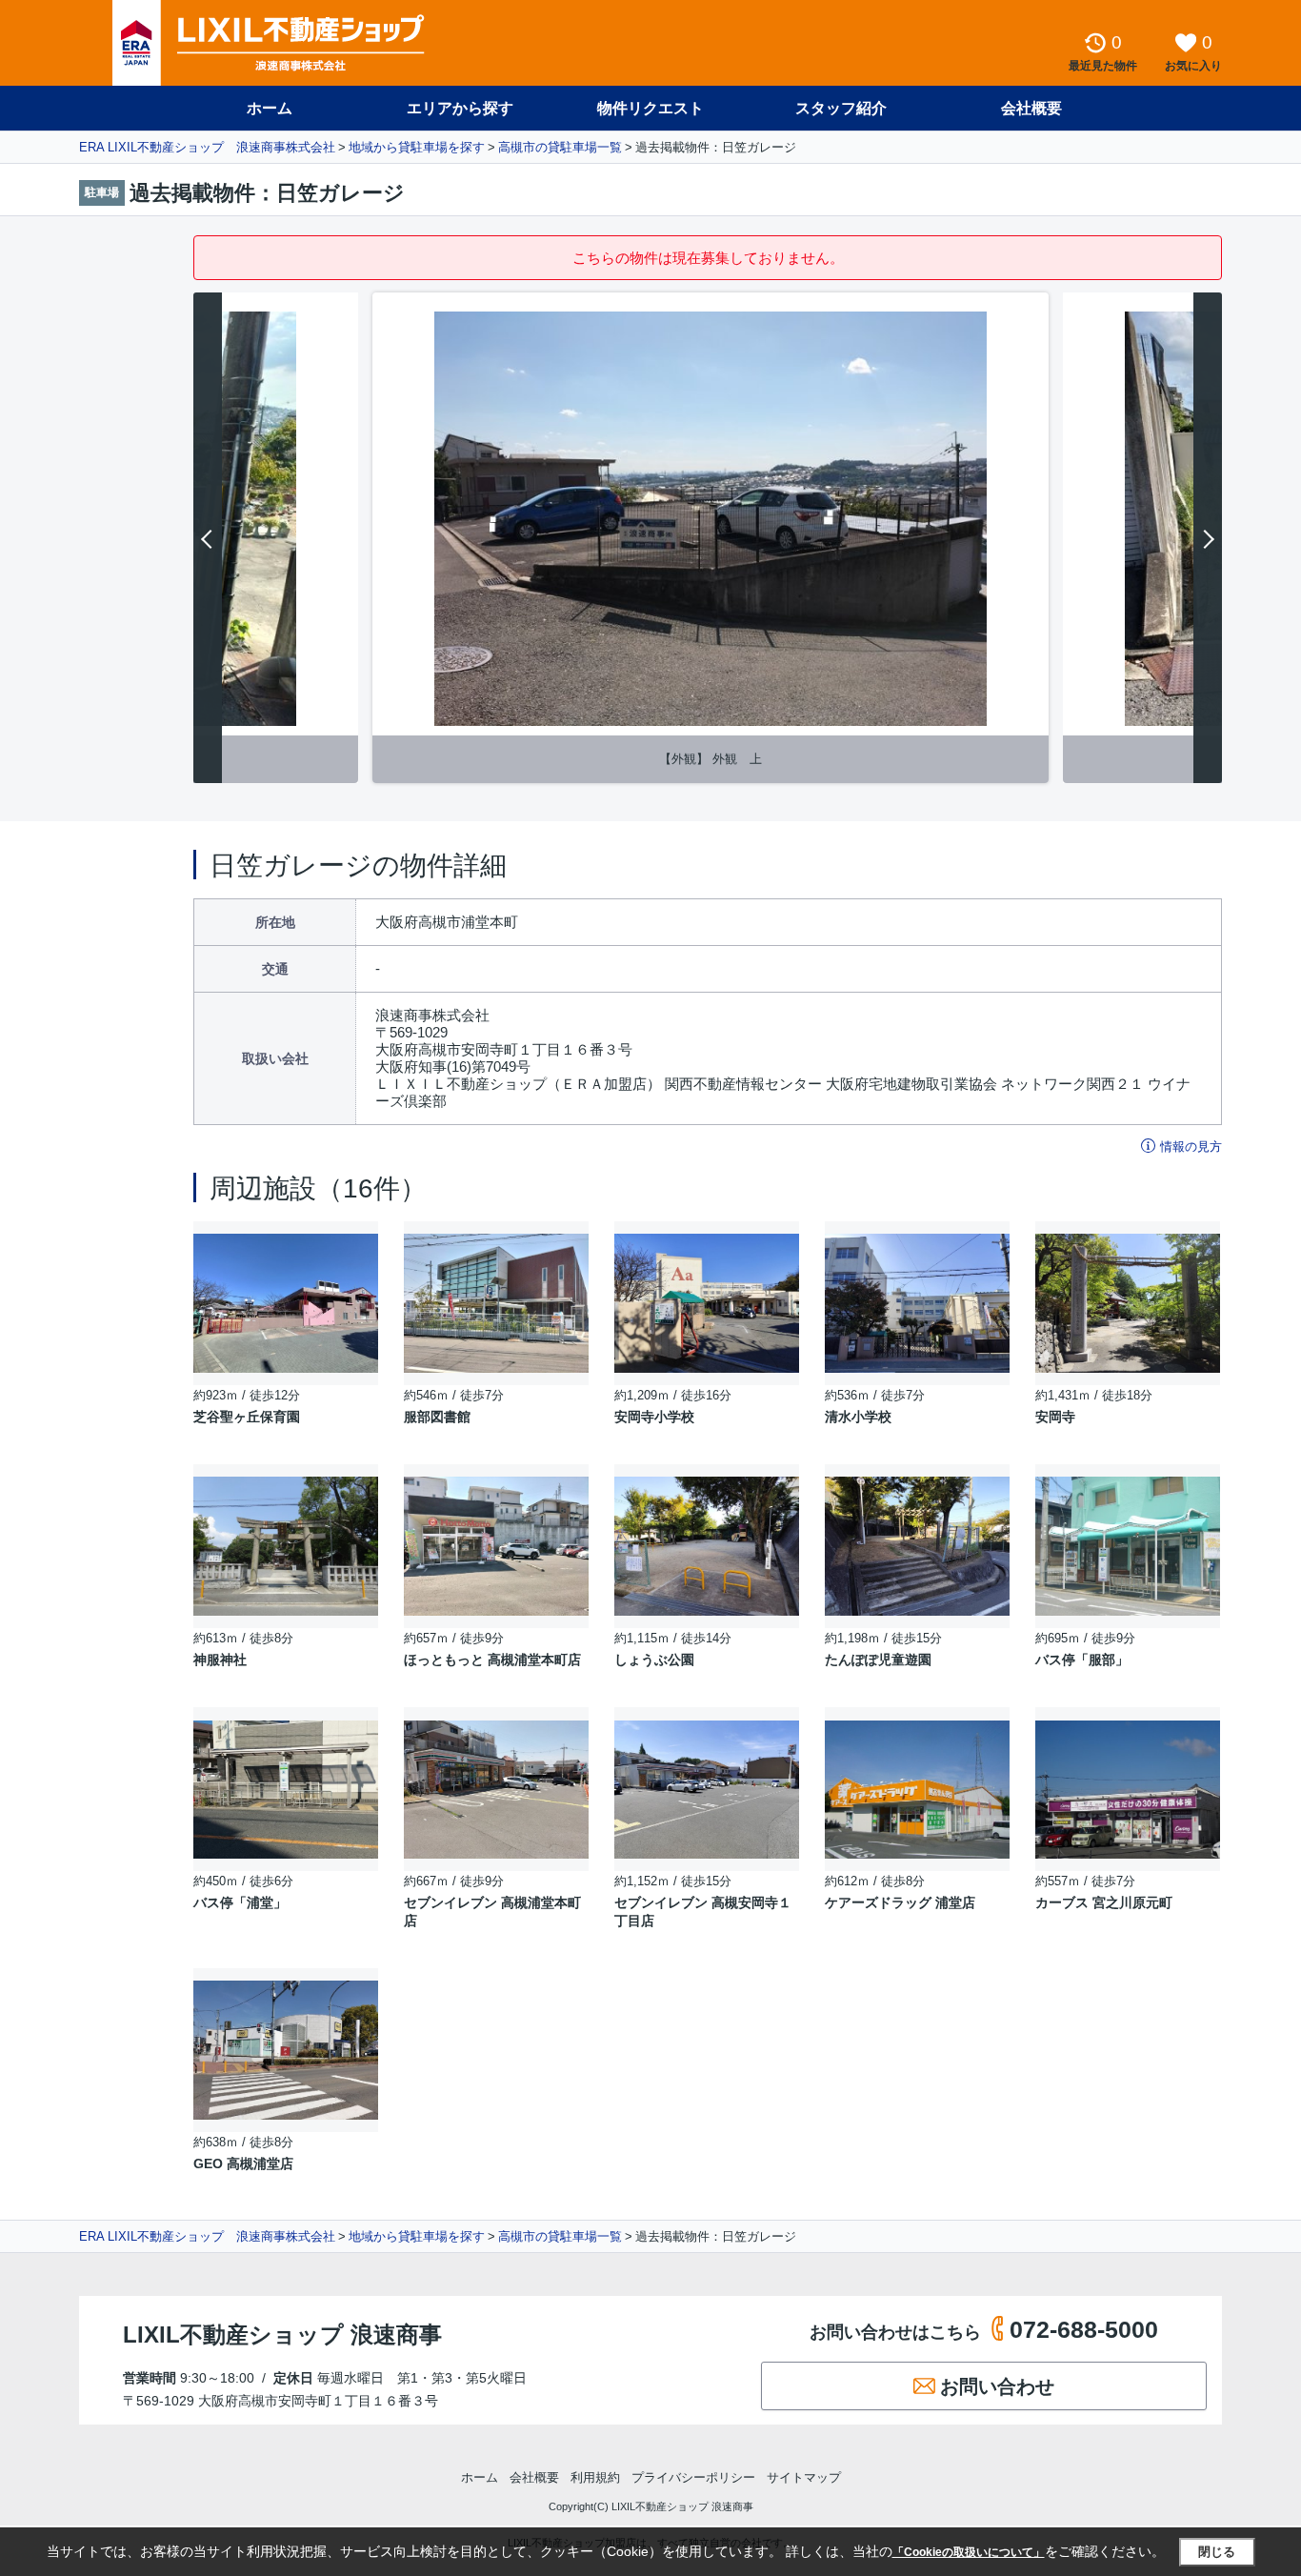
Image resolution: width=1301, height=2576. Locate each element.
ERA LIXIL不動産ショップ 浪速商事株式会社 (207, 147)
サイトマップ (804, 2477)
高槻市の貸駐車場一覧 (560, 147)
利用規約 (595, 2477)
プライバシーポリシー (693, 2477)
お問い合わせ (997, 2386)
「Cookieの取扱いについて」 (969, 2552)
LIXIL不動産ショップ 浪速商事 (282, 2334)
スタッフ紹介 (841, 108)
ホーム (270, 108)
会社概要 (1031, 108)
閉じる (1217, 2552)
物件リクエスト (650, 108)
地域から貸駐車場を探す (417, 147)
